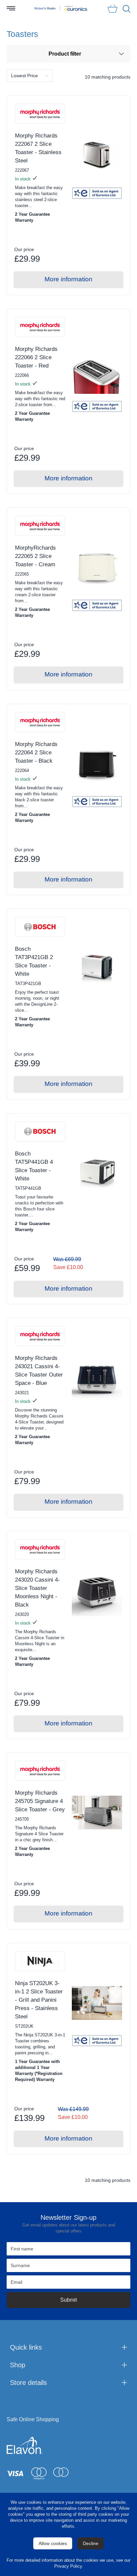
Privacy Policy (68, 2566)
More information (68, 279)
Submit (68, 2300)
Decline (91, 2543)
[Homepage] (45, 8)
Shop (18, 2365)
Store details (28, 2383)
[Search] (127, 9)
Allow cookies (53, 2543)
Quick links (26, 2347)
